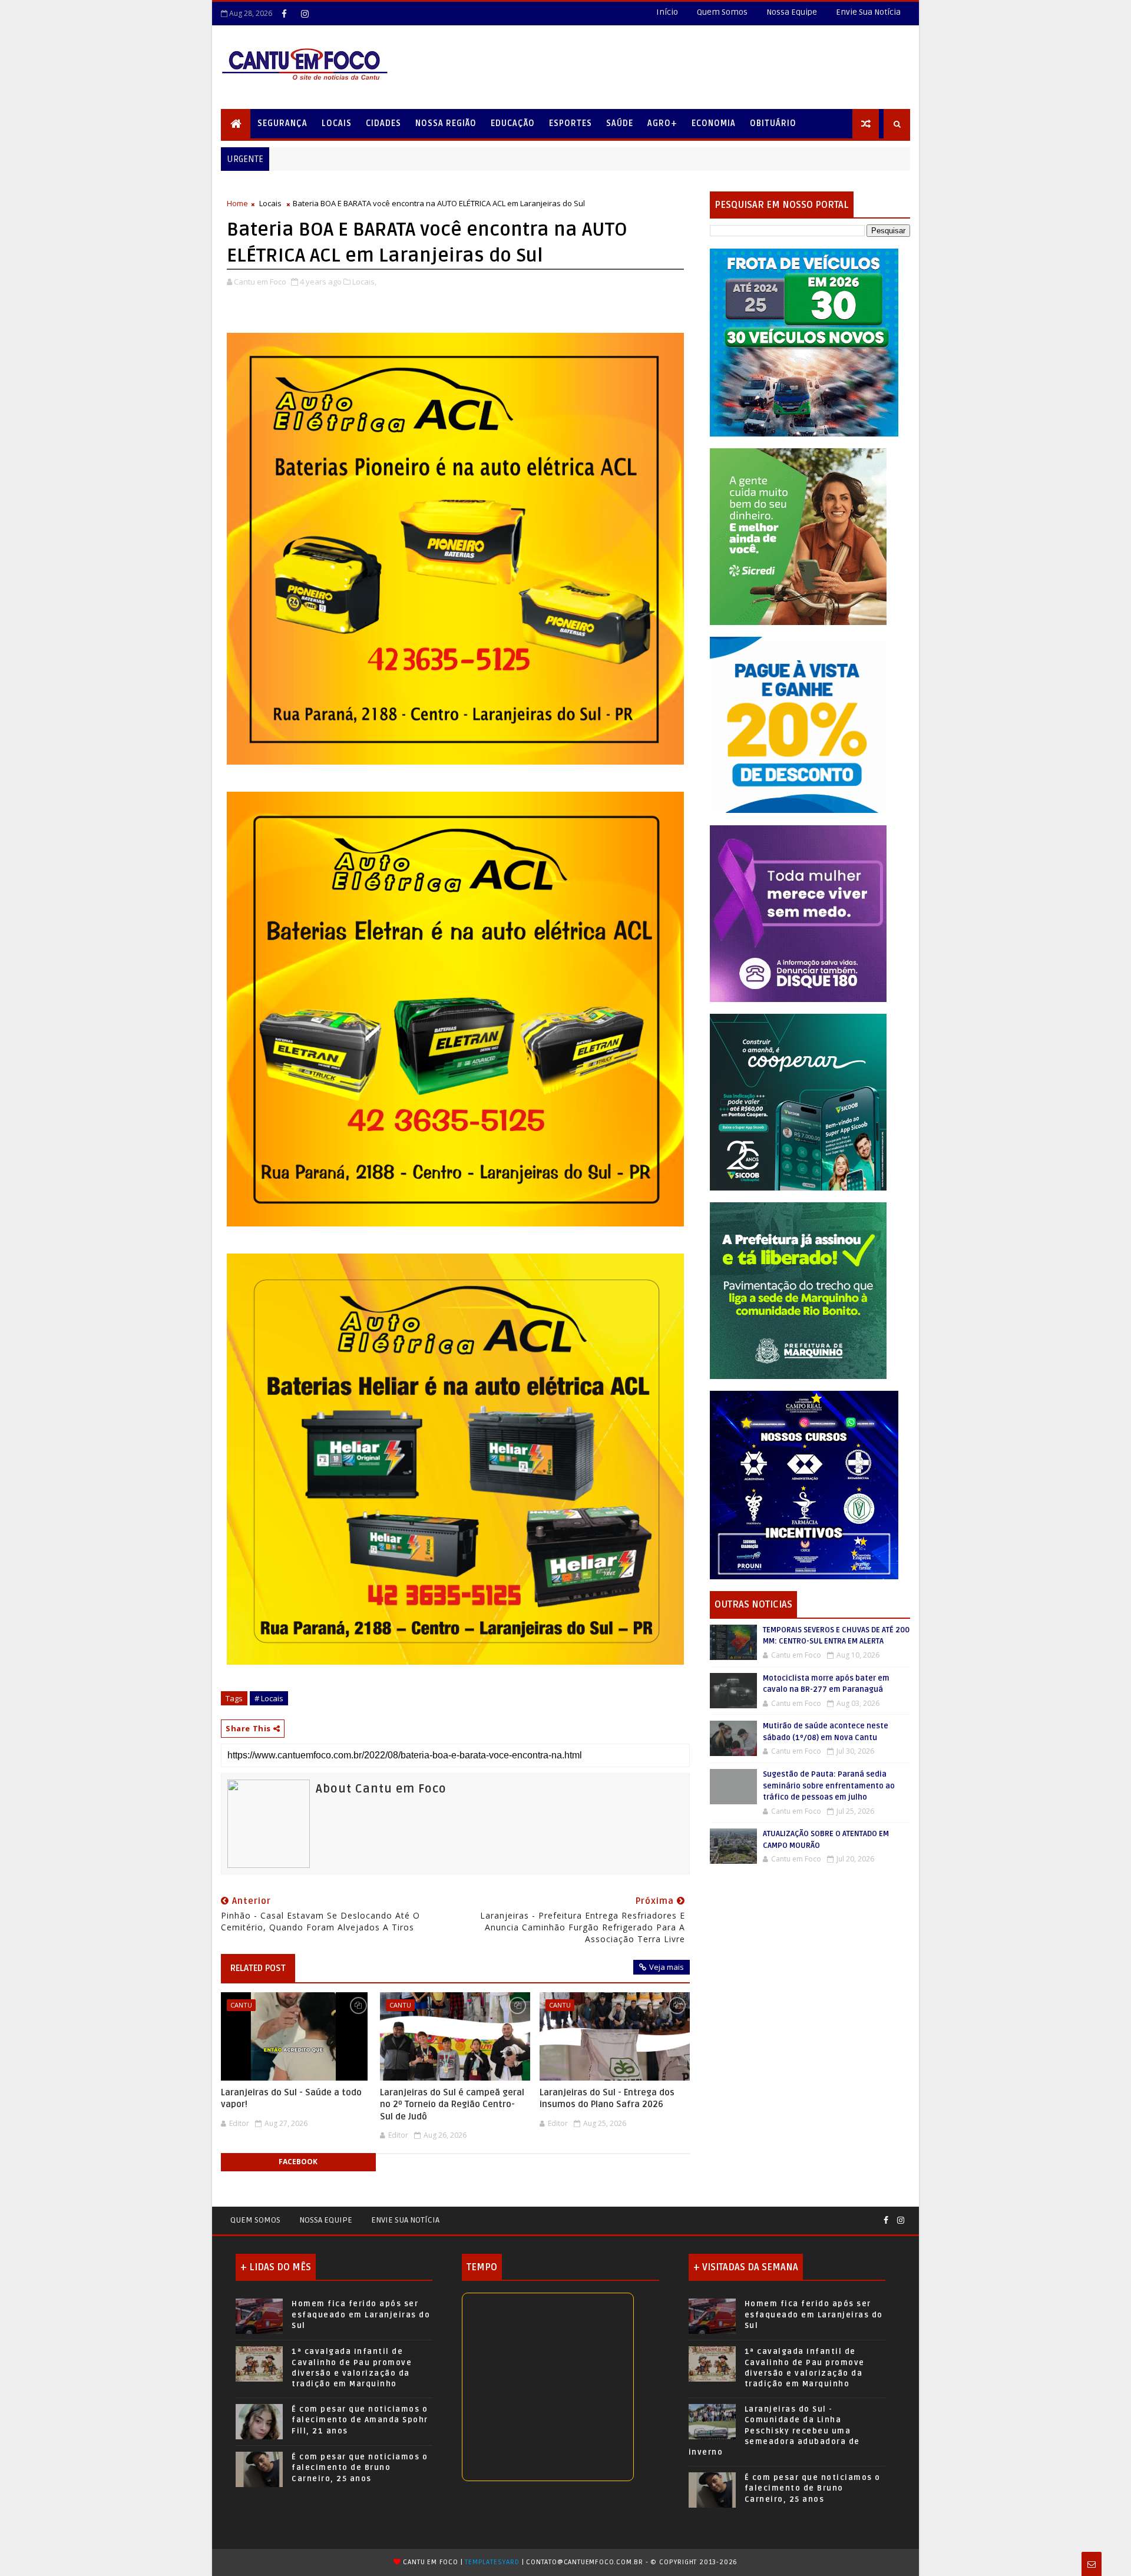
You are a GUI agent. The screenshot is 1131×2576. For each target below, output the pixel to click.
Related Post (258, 1968)
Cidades (383, 123)
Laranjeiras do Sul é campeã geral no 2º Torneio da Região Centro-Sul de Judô (452, 2104)
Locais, (364, 282)
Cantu (241, 2005)
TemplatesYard (492, 2562)
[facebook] (284, 14)
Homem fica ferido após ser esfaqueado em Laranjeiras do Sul (361, 2314)
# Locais (269, 1698)
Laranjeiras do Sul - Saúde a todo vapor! (291, 2098)
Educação (513, 123)
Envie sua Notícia (405, 2220)
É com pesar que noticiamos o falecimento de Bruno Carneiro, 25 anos (360, 2468)
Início (667, 12)
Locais (337, 123)
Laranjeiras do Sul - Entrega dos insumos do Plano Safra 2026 (607, 2098)
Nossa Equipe (792, 12)
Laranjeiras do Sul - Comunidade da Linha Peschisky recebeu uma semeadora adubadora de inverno (774, 2431)
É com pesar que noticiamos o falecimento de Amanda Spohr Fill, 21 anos (360, 2420)
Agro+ (662, 123)
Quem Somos (722, 12)
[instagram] (305, 14)
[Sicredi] (798, 536)
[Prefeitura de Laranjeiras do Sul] (804, 342)
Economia (714, 123)
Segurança (282, 123)
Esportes (571, 123)
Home (237, 203)
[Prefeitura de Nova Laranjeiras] (798, 724)
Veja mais (667, 1967)
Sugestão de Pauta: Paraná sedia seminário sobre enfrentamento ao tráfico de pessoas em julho (829, 1786)
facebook (298, 2162)
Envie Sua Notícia (868, 12)
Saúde (620, 123)
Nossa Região (446, 123)
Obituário (773, 123)
